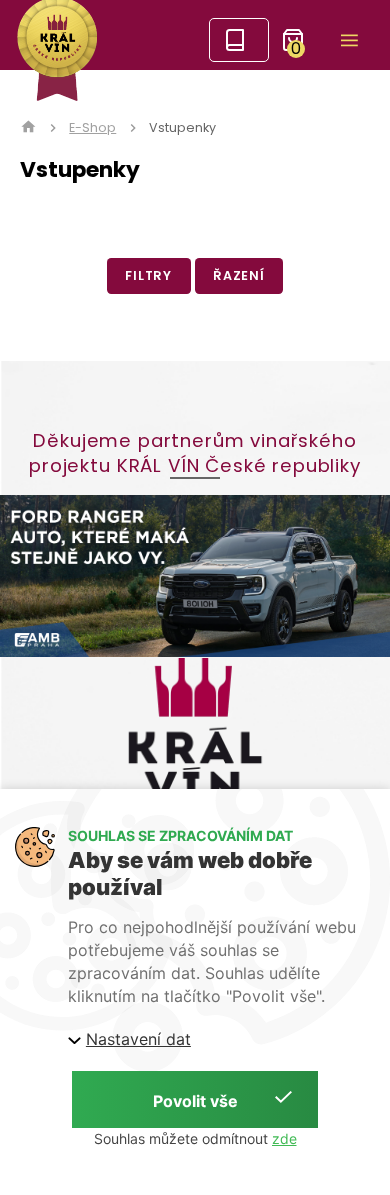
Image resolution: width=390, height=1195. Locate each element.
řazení (239, 275)
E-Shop (92, 128)
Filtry (148, 275)
